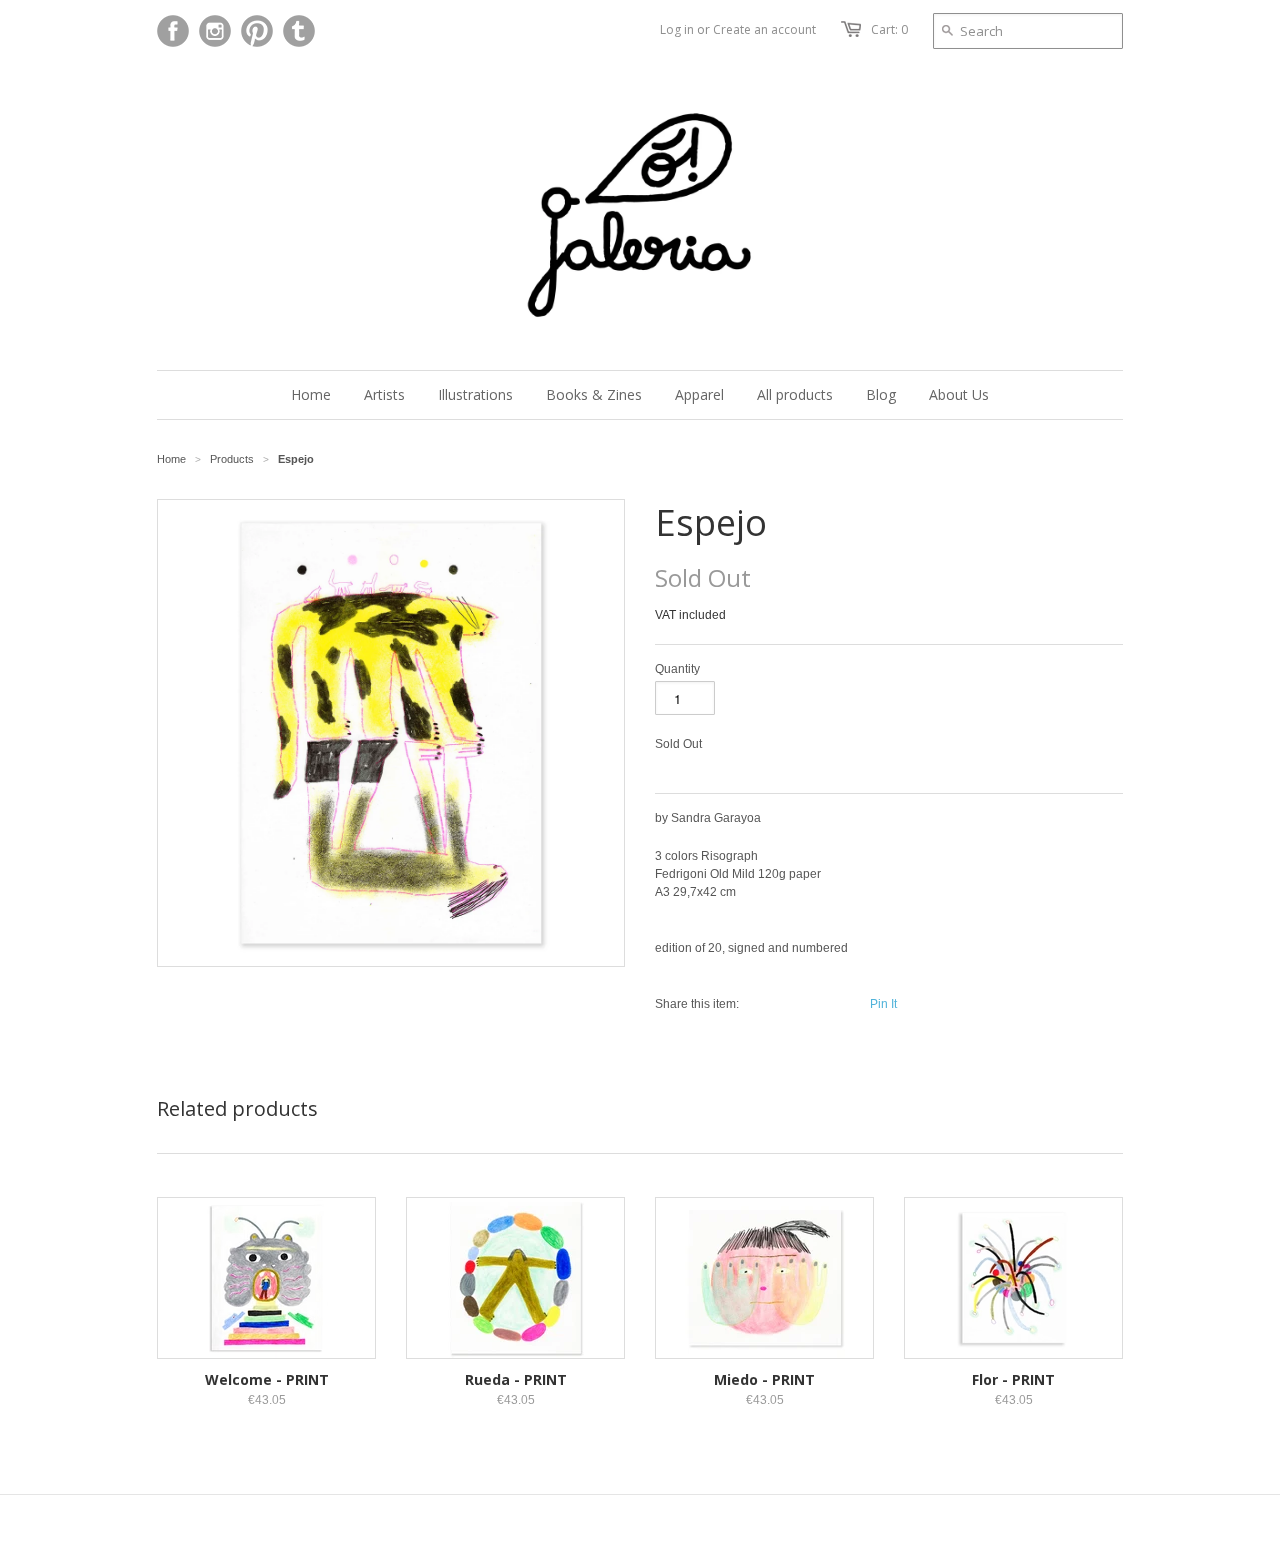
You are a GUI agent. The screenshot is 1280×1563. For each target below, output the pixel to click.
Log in (677, 29)
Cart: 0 (889, 29)
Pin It (883, 1004)
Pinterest (257, 31)
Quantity (677, 669)
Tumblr (299, 31)
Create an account (764, 29)
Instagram (215, 31)
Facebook (173, 31)
